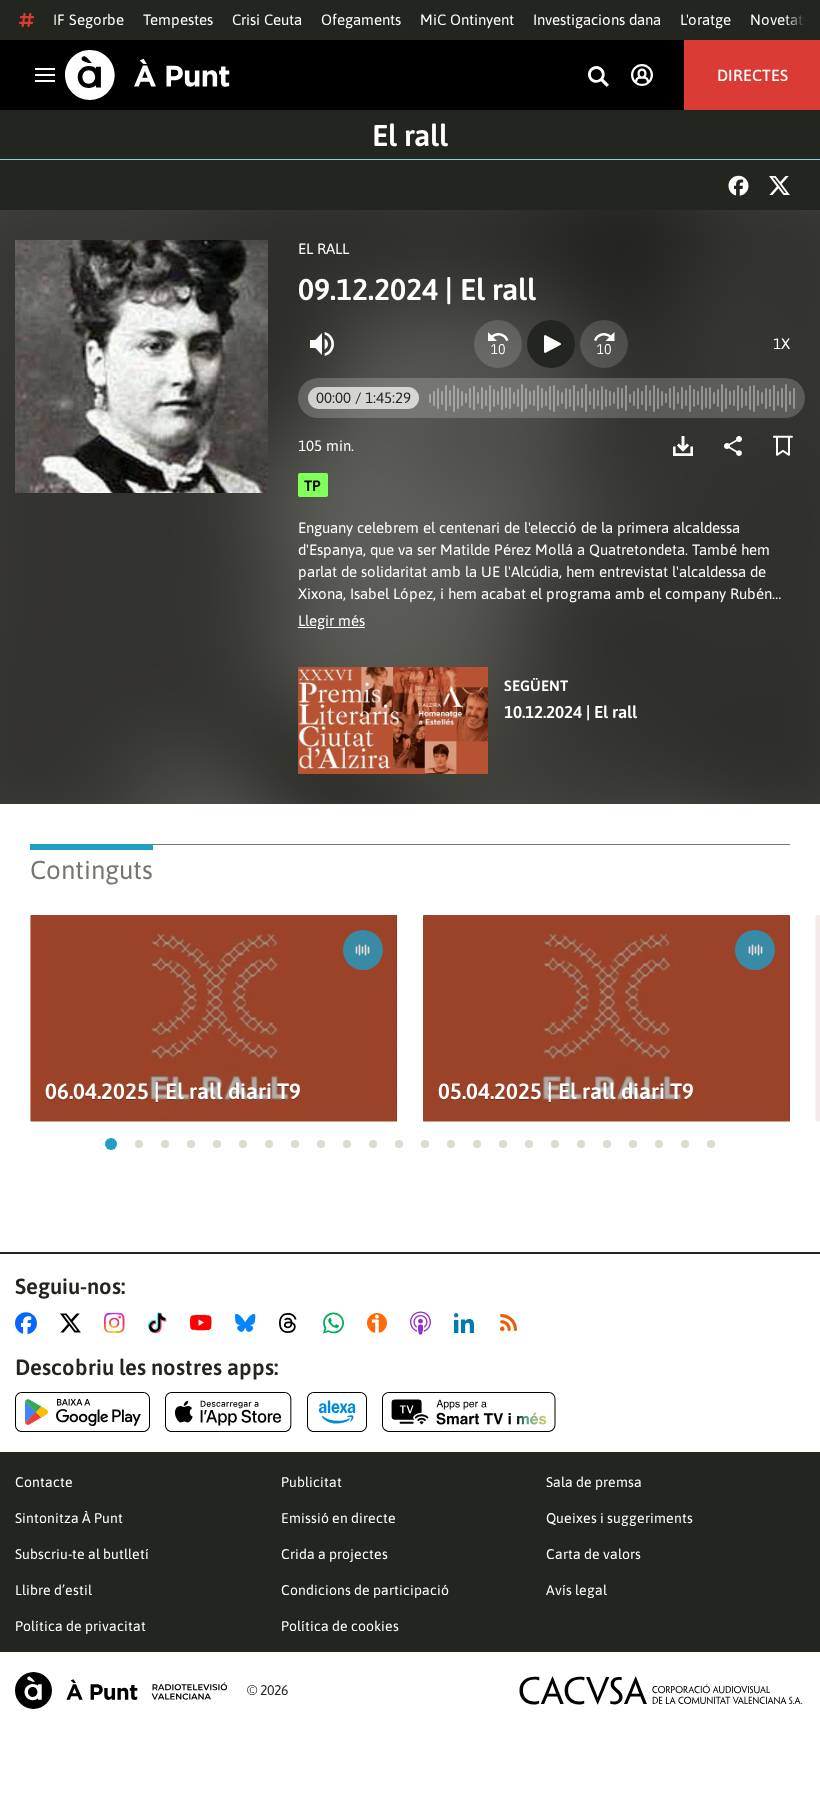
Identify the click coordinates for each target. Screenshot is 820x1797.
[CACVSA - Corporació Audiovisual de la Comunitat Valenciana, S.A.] (661, 1690)
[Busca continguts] (598, 77)
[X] (779, 185)
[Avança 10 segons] (604, 344)
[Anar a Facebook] (30, 1323)
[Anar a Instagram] (118, 1323)
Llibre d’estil (53, 1590)
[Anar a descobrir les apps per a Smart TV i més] (469, 1412)
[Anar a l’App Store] (228, 1412)
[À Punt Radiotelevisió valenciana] (121, 1690)
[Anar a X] (74, 1323)
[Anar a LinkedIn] (468, 1323)
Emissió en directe (338, 1518)
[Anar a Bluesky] (249, 1323)
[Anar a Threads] (293, 1323)
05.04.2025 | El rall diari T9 (566, 1091)
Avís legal (576, 1590)
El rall (410, 135)
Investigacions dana (597, 19)
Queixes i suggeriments (619, 1518)
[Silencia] (322, 344)
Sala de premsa (594, 1482)
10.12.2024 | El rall (570, 712)
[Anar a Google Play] (82, 1412)
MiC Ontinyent (467, 19)
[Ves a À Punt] (147, 75)
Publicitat (311, 1482)
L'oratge (705, 19)
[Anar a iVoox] (381, 1323)
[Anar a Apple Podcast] (424, 1323)
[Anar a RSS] (513, 1323)
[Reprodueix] (551, 344)
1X (781, 343)
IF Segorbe (88, 19)
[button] (111, 1144)
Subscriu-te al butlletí (82, 1554)
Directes (752, 75)
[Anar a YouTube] (205, 1323)
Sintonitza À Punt (69, 1518)
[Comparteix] (738, 446)
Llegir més (331, 620)
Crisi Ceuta (267, 19)
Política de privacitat (80, 1626)
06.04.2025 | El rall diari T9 (173, 1091)
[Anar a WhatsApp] (337, 1323)
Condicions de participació (365, 1590)
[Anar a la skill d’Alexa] (337, 1412)
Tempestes (178, 19)
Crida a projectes (334, 1554)
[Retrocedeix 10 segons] (498, 344)
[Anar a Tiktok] (161, 1323)
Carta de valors (593, 1554)
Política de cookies (340, 1626)
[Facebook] (738, 185)
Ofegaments (361, 19)
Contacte (44, 1482)
